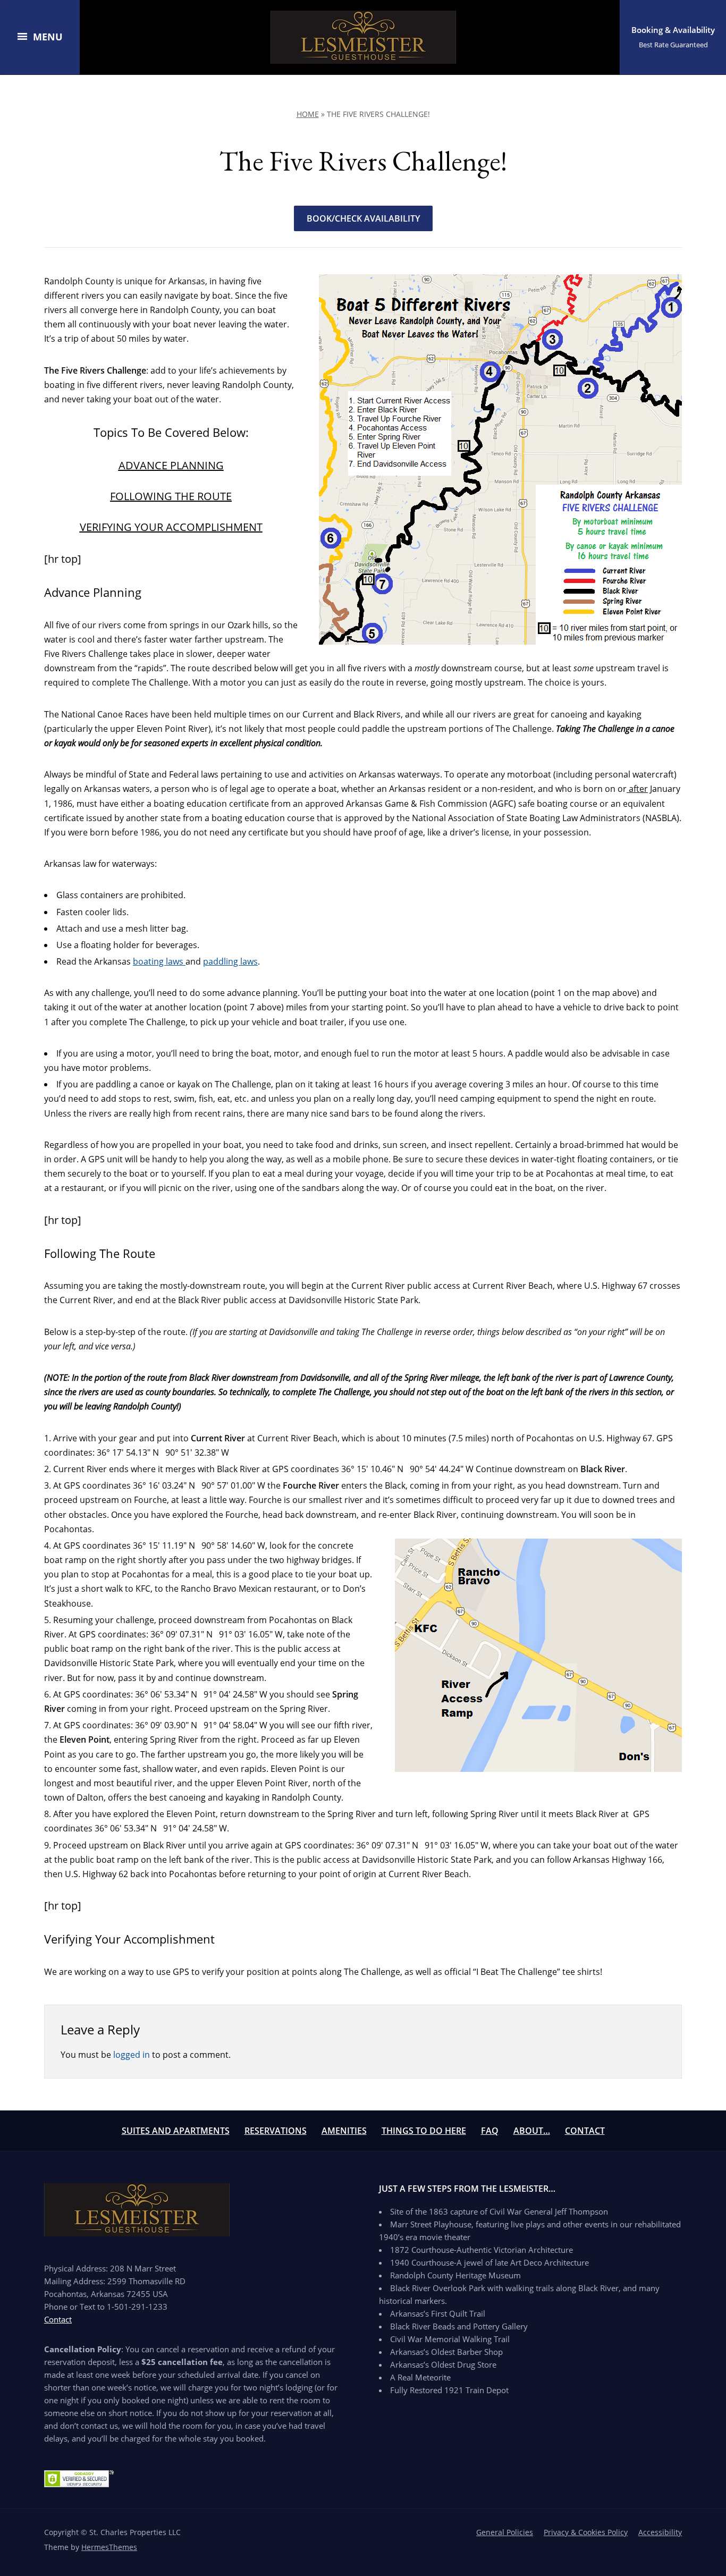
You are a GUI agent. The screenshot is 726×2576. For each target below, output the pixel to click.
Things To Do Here (424, 2131)
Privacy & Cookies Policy (586, 2532)
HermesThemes (109, 2547)
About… (532, 2131)
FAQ (490, 2131)
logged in (132, 2055)
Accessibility (660, 2532)
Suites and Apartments (176, 2131)
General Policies (505, 2532)
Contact (585, 2131)
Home (308, 114)
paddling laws (230, 961)
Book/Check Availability (363, 218)
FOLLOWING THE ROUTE (171, 496)
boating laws (159, 961)
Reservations (276, 2131)
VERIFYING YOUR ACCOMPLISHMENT (171, 527)
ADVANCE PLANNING (171, 465)
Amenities (344, 2131)
